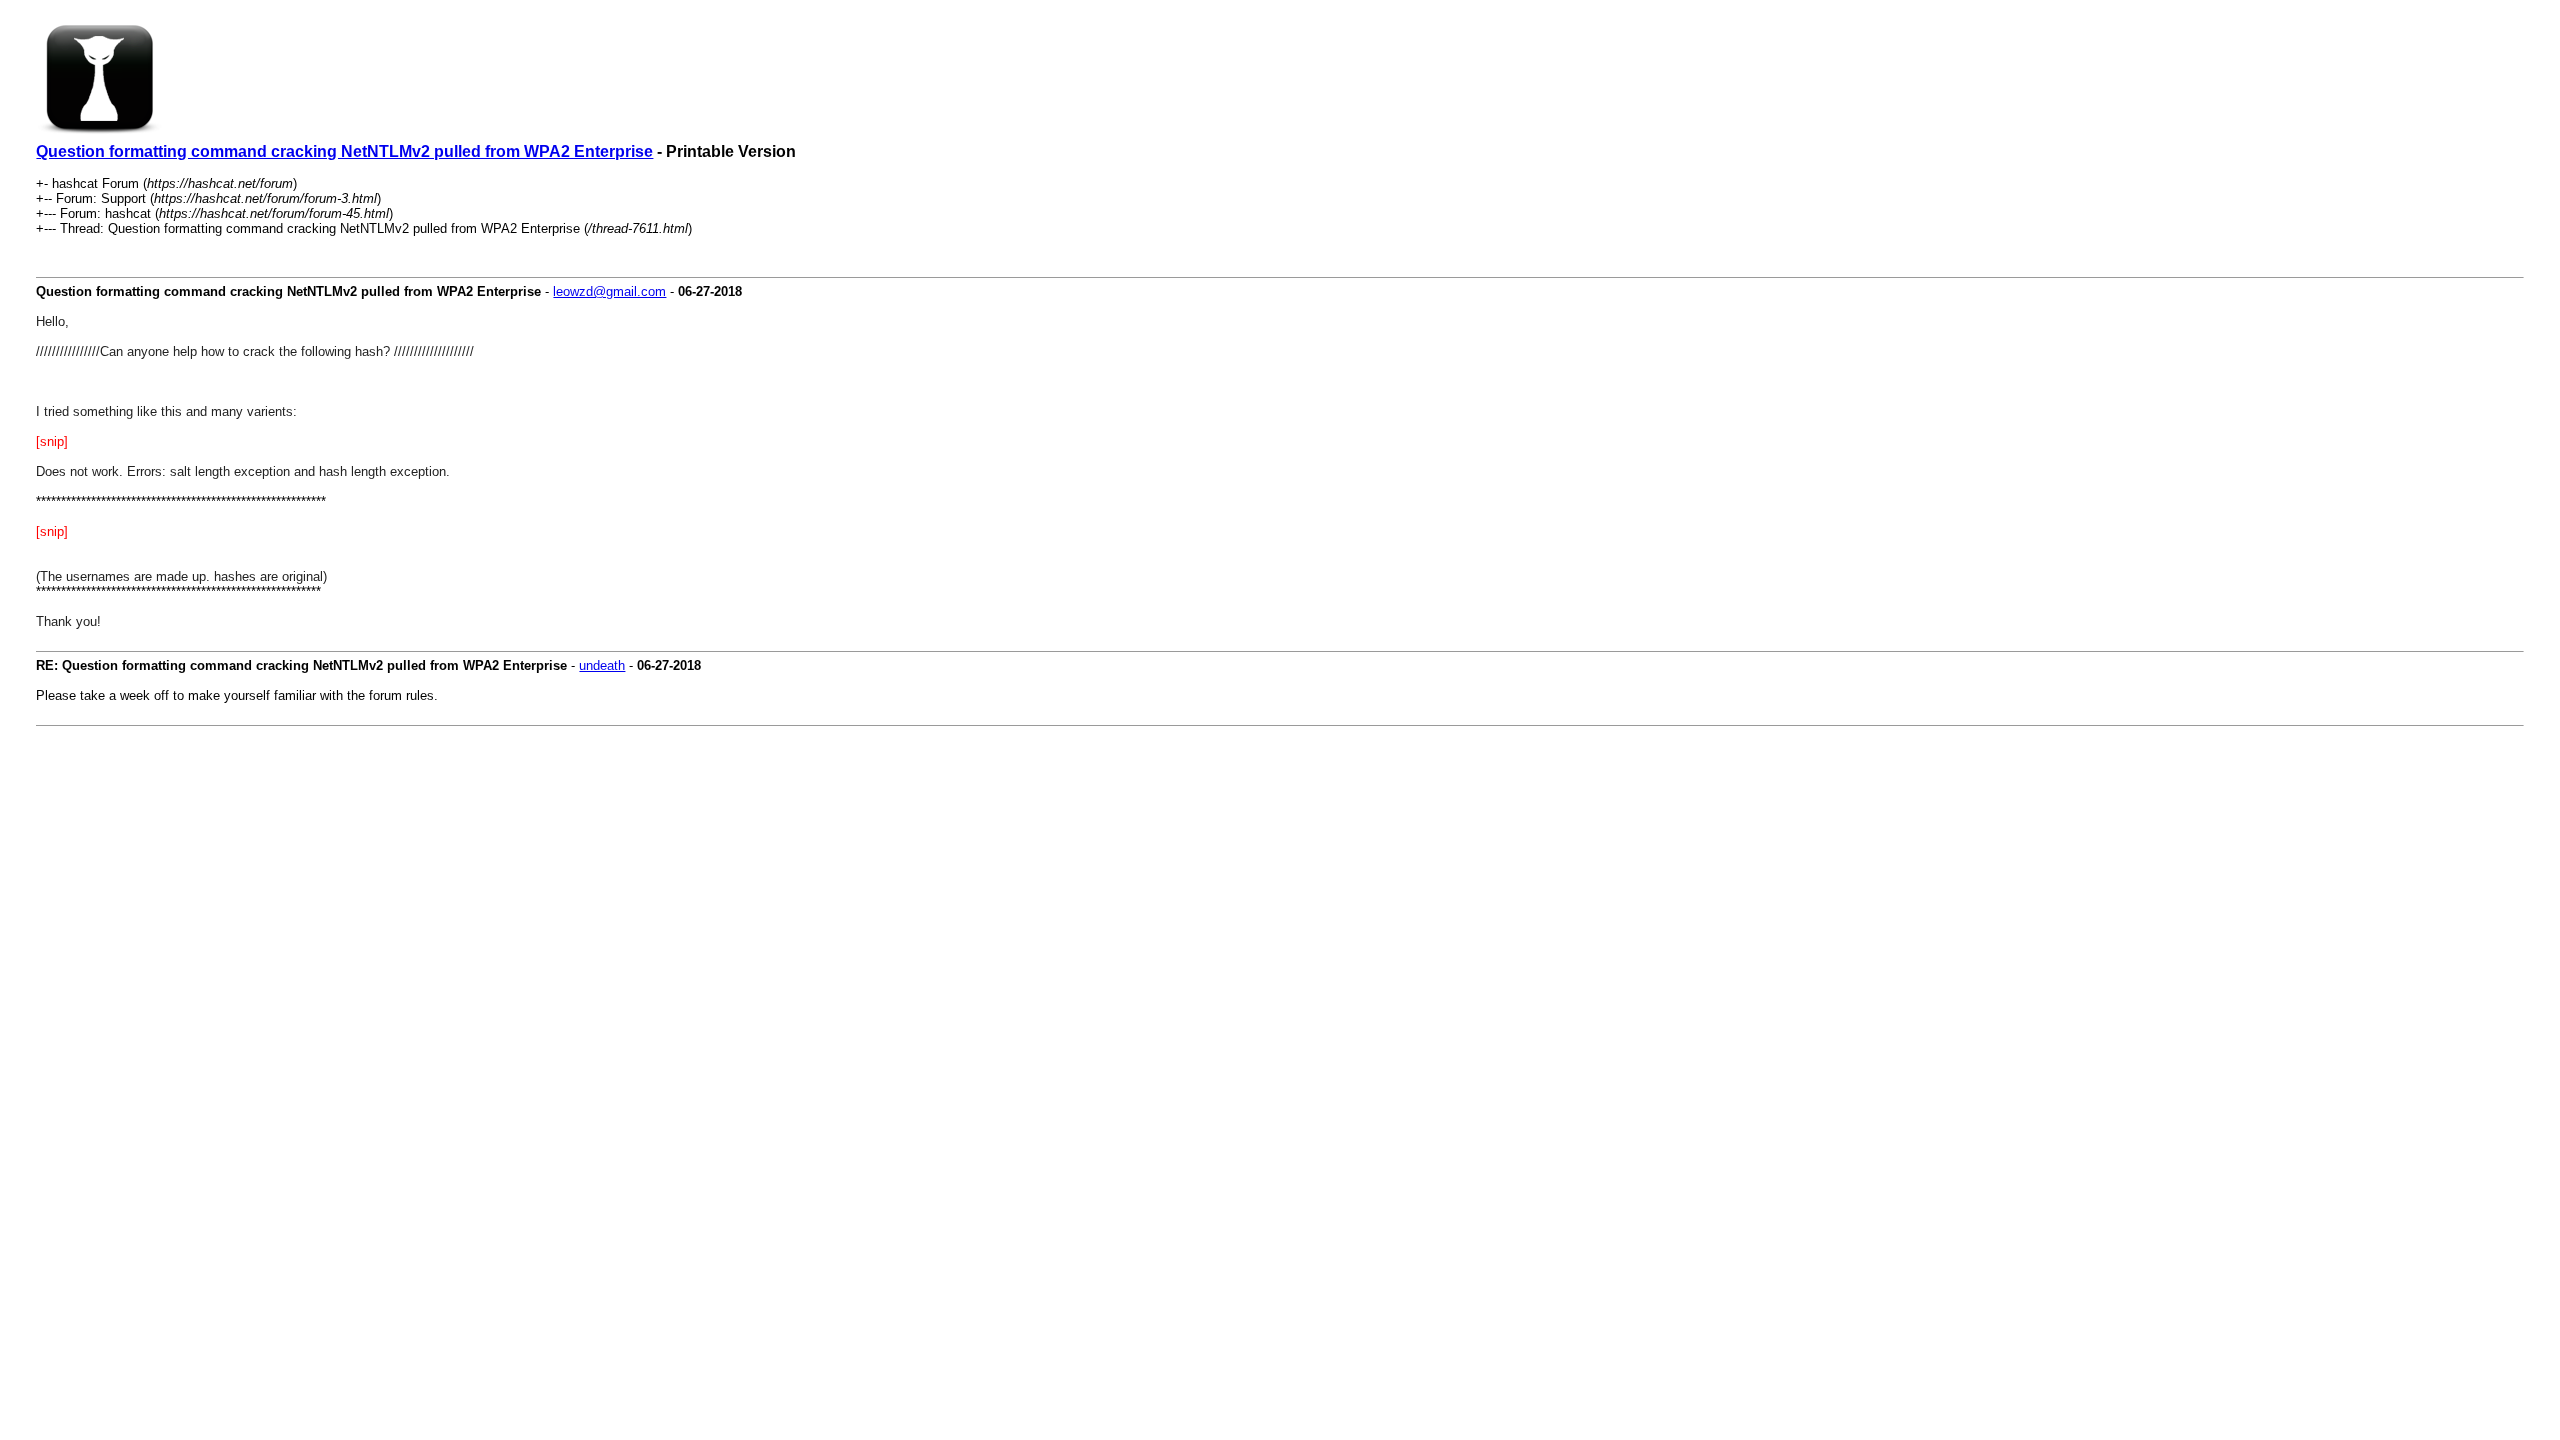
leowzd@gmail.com (609, 291)
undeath (602, 665)
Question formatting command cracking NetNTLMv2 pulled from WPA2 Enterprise (344, 151)
